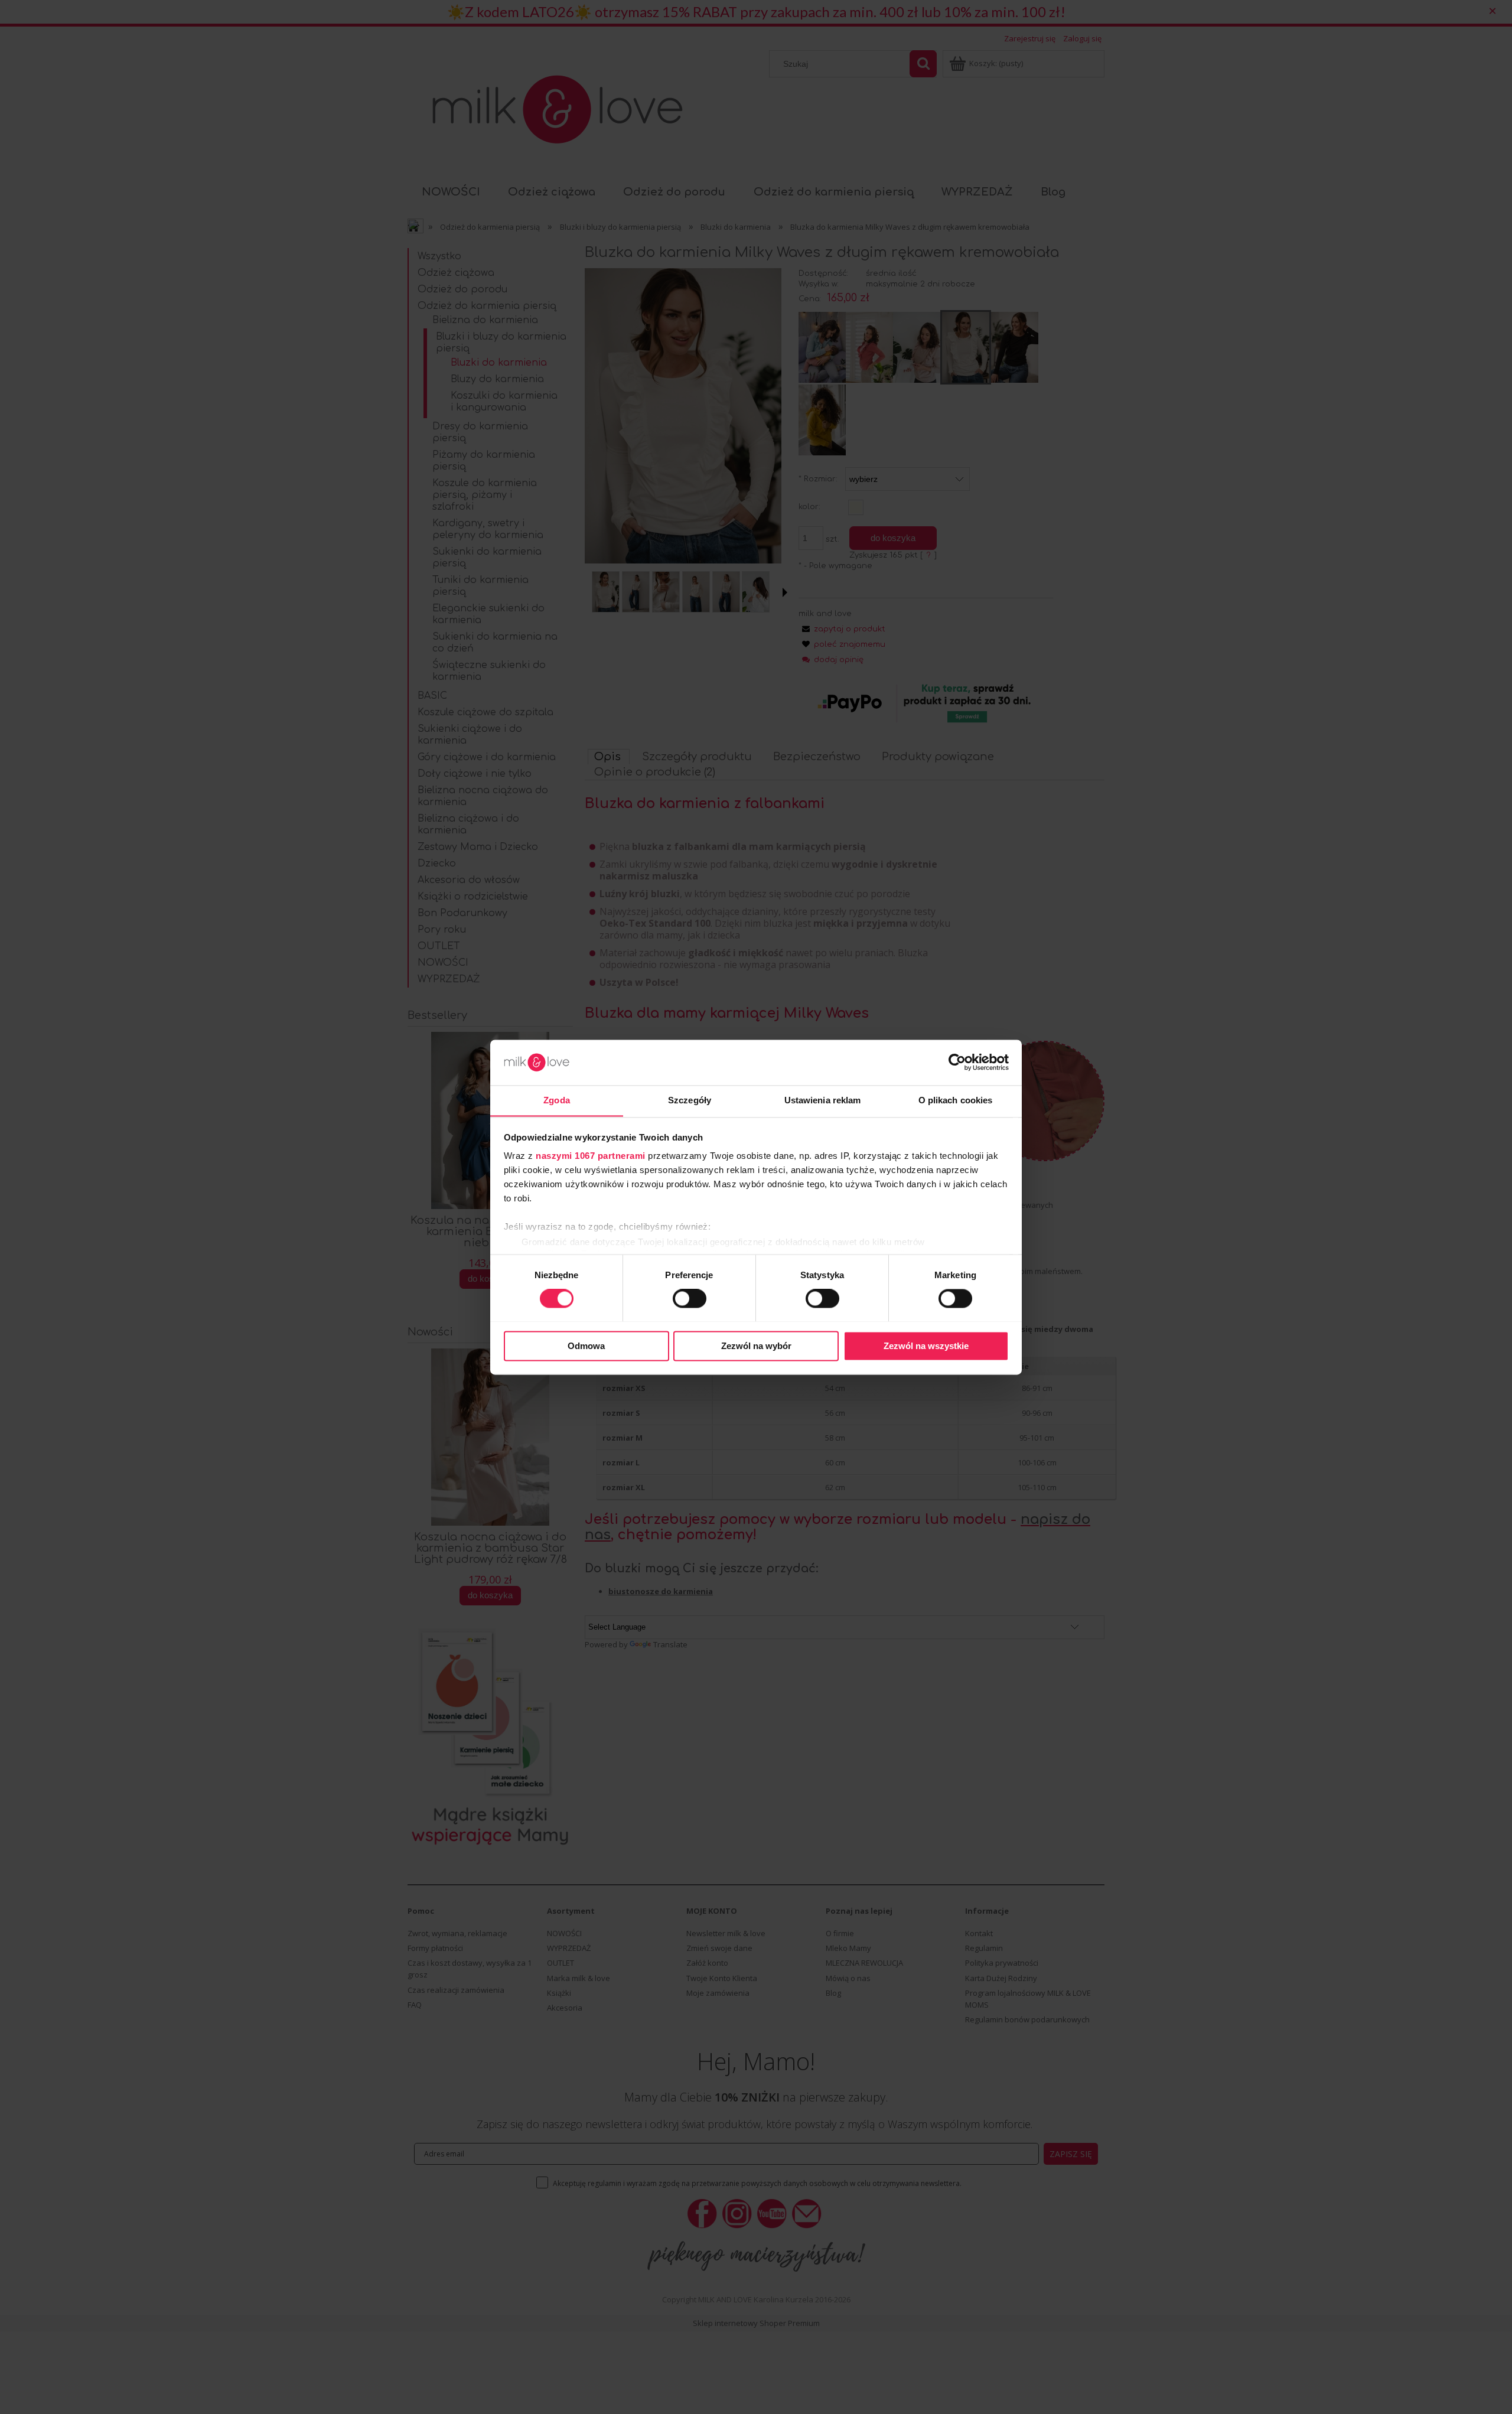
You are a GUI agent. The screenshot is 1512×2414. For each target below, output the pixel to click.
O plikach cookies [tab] (956, 1100)
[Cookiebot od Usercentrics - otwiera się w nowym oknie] (957, 1062)
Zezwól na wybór (756, 1346)
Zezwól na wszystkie (926, 1346)
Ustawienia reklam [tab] (823, 1100)
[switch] (690, 1298)
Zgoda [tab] (557, 1100)
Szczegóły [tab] (690, 1100)
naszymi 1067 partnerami (591, 1156)
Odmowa (586, 1346)
